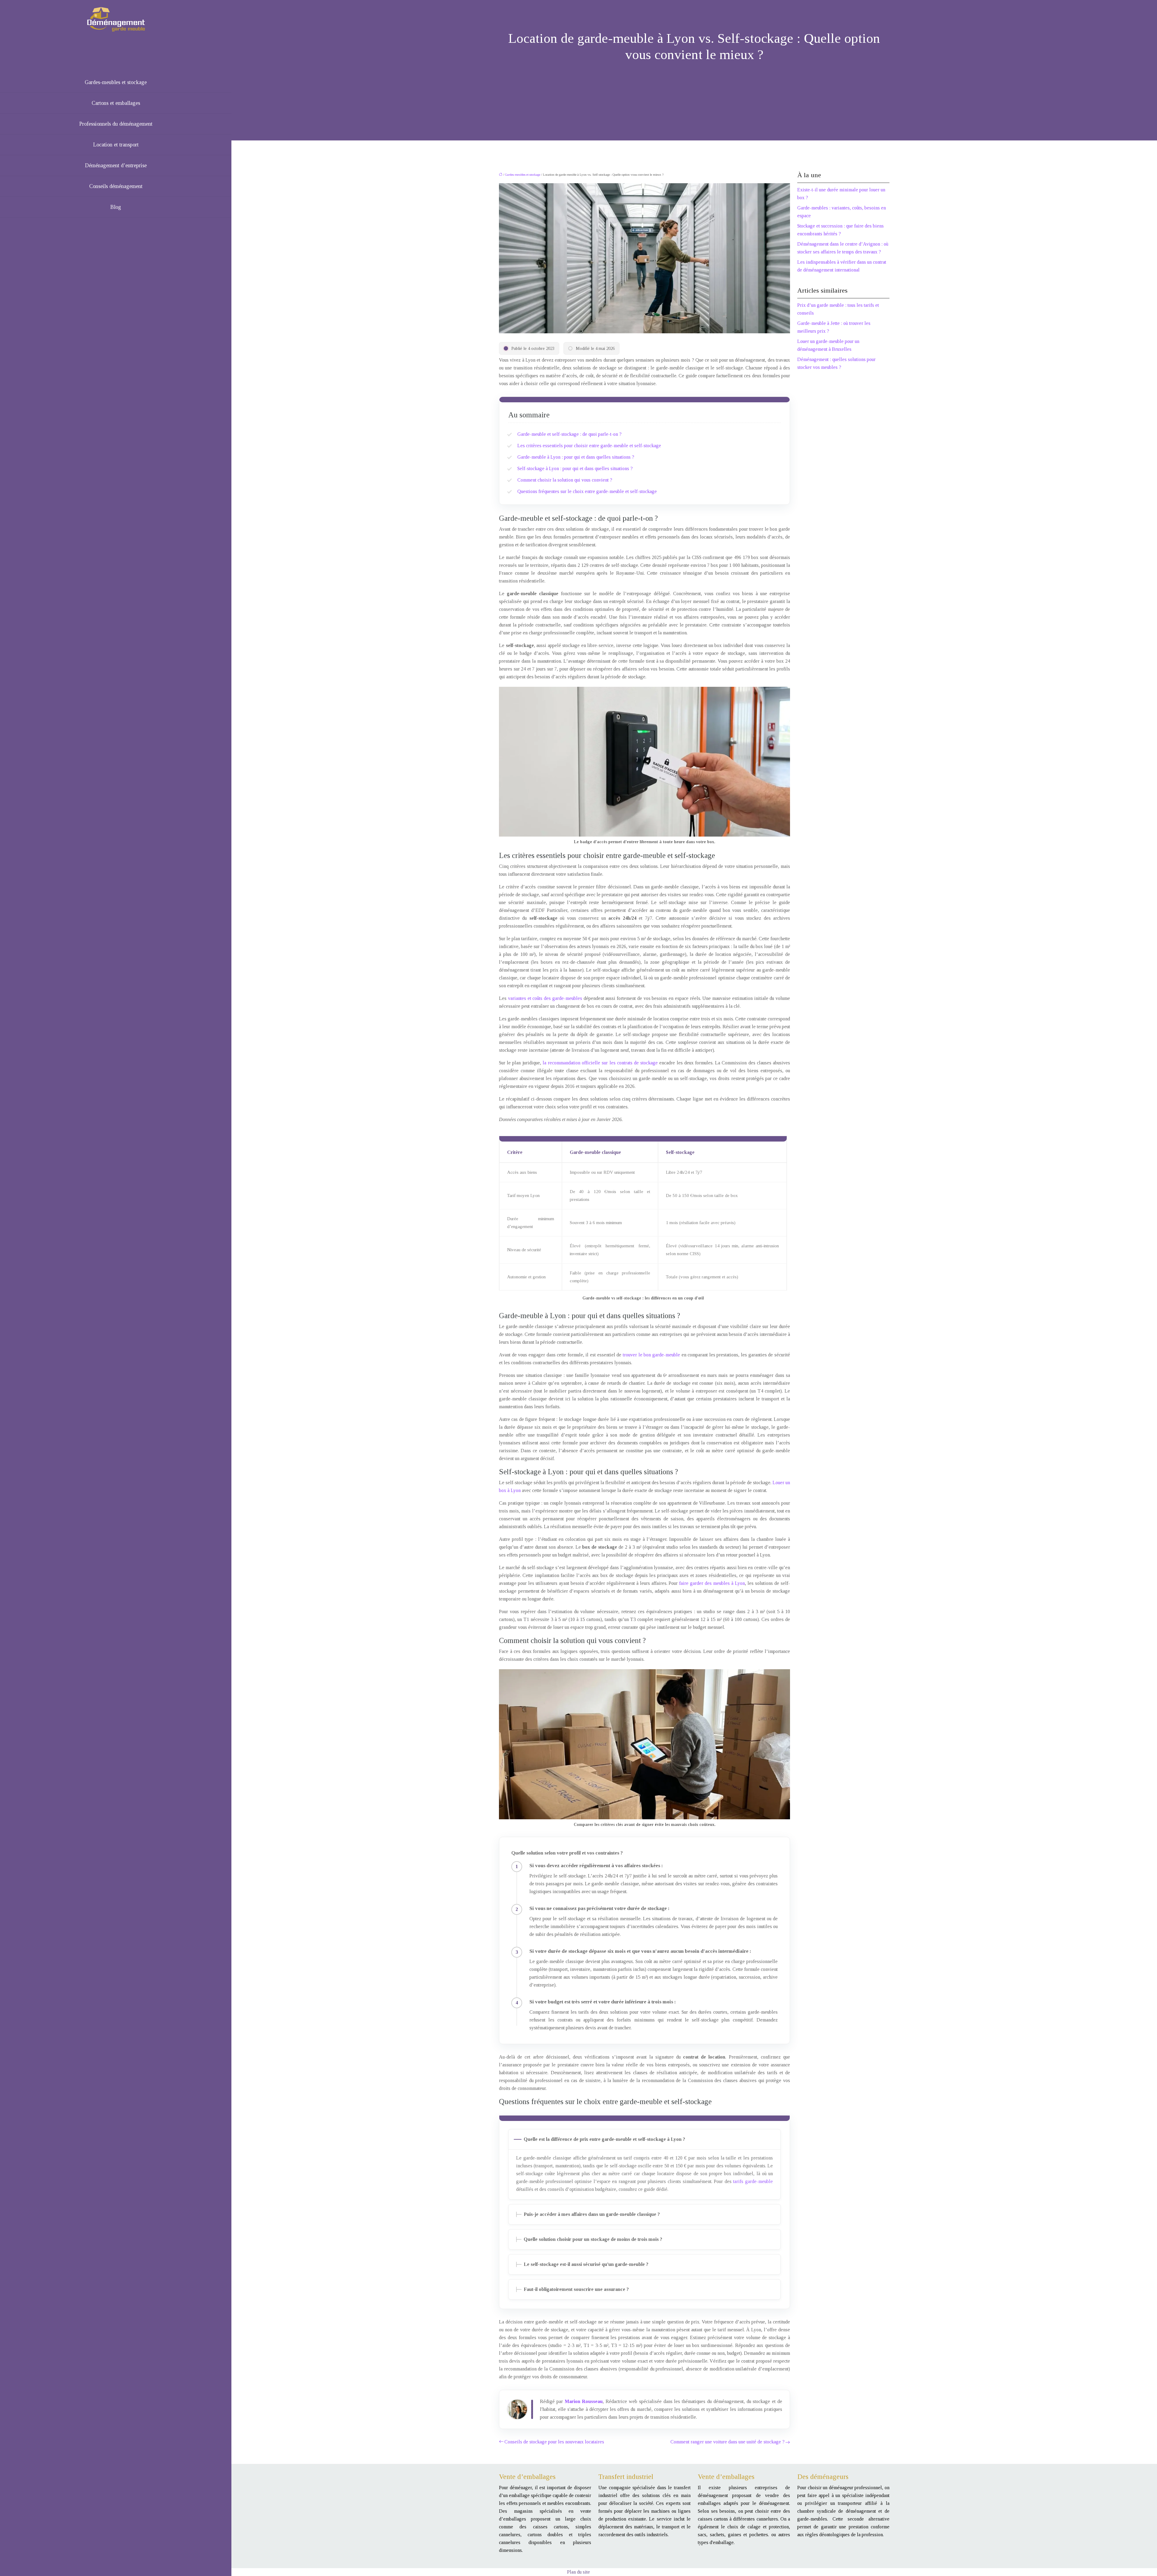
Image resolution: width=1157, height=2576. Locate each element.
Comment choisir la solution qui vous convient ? (565, 480)
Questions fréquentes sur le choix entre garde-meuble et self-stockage (587, 491)
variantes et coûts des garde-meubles (545, 998)
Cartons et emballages (116, 103)
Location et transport (116, 145)
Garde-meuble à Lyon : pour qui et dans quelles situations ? (576, 457)
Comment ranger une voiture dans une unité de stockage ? (727, 2442)
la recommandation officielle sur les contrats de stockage (600, 1063)
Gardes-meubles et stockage (116, 82)
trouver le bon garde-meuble (651, 1355)
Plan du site (578, 2572)
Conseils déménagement (116, 186)
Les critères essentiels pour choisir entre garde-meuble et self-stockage (589, 446)
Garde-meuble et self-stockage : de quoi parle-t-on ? (569, 434)
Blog (116, 207)
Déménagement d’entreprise (116, 165)
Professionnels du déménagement (116, 124)
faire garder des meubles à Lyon (712, 1583)
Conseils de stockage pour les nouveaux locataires (554, 2442)
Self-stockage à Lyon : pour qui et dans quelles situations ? (575, 468)
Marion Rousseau (584, 2401)
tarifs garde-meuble (753, 2181)
